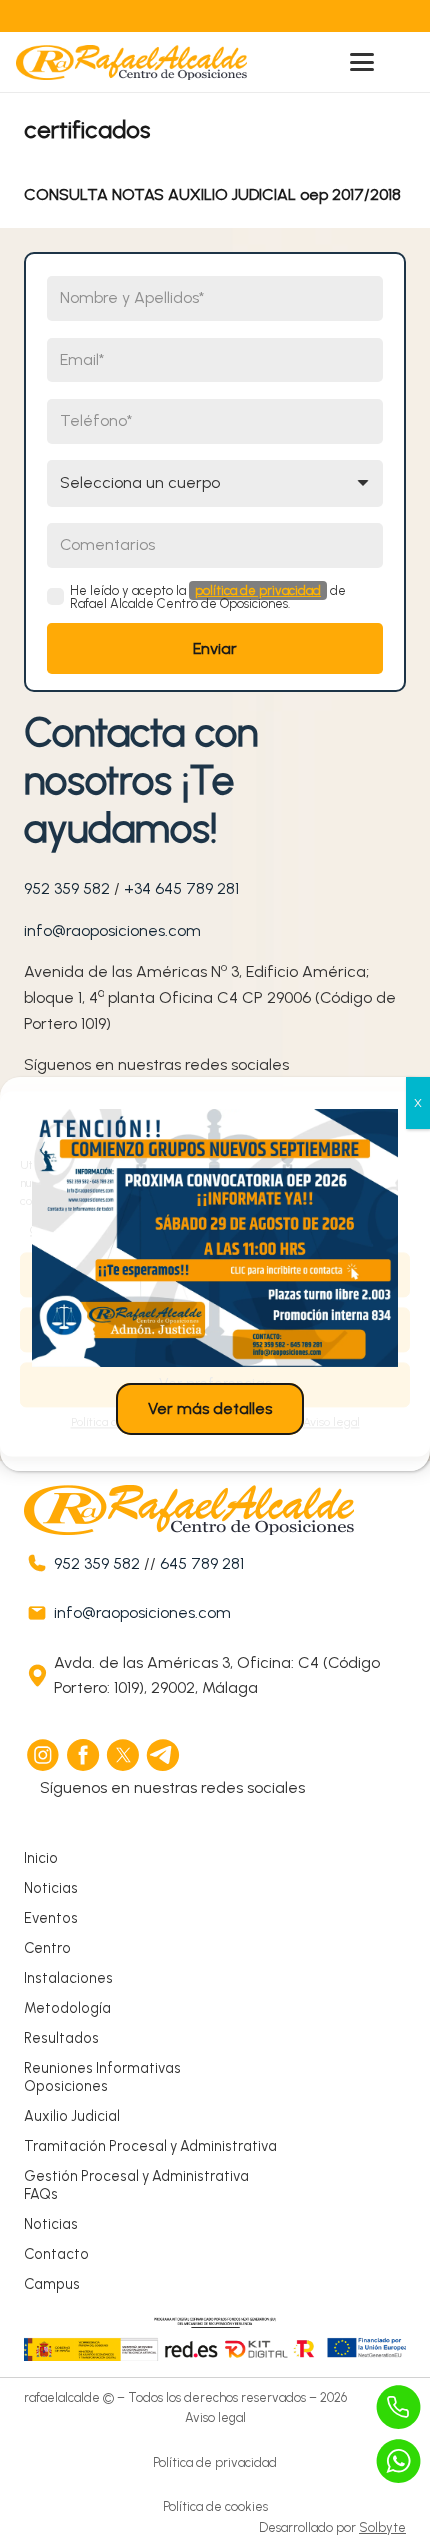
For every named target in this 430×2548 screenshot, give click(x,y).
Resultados (61, 2038)
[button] (362, 62)
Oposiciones (66, 2086)
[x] (124, 1755)
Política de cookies (215, 2506)
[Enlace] (172, 16)
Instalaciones (68, 1978)
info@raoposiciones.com (112, 930)
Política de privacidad (215, 2462)
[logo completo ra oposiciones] (131, 62)
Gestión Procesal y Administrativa (136, 2176)
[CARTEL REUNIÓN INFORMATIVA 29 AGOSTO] (215, 1238)
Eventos (51, 1918)
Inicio (41, 1858)
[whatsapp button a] (399, 2461)
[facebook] (84, 1755)
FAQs (41, 2194)
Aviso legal (215, 2417)
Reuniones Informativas (102, 2068)
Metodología (67, 2008)
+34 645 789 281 (181, 888)
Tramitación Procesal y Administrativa (150, 2146)
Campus (52, 2284)
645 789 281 (202, 1563)
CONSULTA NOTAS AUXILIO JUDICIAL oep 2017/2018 (212, 194)
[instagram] (44, 1755)
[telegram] (164, 1755)
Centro (47, 1948)
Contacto (56, 2254)
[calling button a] (399, 2407)
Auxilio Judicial (72, 2116)
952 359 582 (67, 888)
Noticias (51, 1888)
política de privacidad (258, 590)
